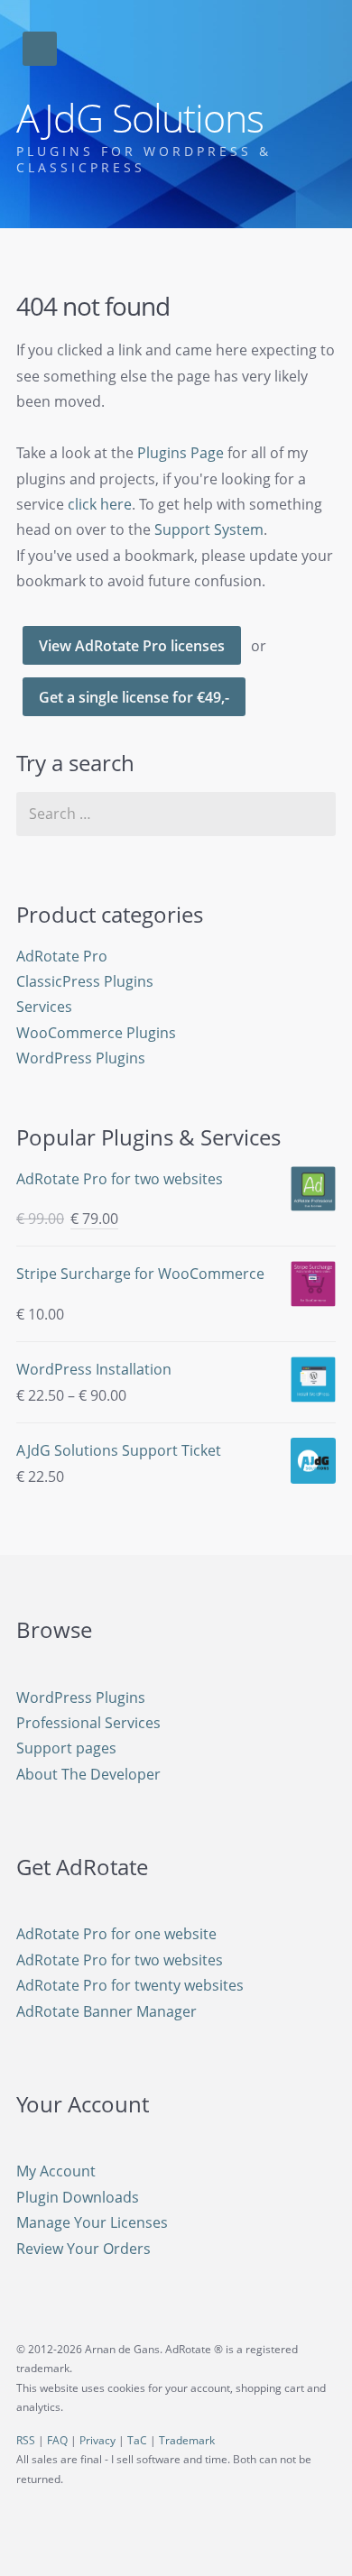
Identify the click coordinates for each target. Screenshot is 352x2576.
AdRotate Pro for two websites (120, 1960)
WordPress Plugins (81, 1058)
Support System (209, 529)
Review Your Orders (83, 2249)
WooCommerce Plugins (96, 1033)
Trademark (187, 2440)
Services (44, 1007)
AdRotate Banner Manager (107, 2011)
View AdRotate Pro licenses (132, 646)
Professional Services (88, 1723)
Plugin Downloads (78, 2197)
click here (100, 504)
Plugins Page (181, 453)
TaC (137, 2440)
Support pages (66, 1748)
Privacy (97, 2440)
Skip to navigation (40, 49)
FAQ (57, 2440)
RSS (26, 2440)
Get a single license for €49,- (134, 697)
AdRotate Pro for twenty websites (130, 1985)
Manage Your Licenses (92, 2222)
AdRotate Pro (62, 956)
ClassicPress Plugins (85, 981)
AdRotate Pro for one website (116, 1934)
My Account (56, 2171)
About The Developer (88, 1774)
